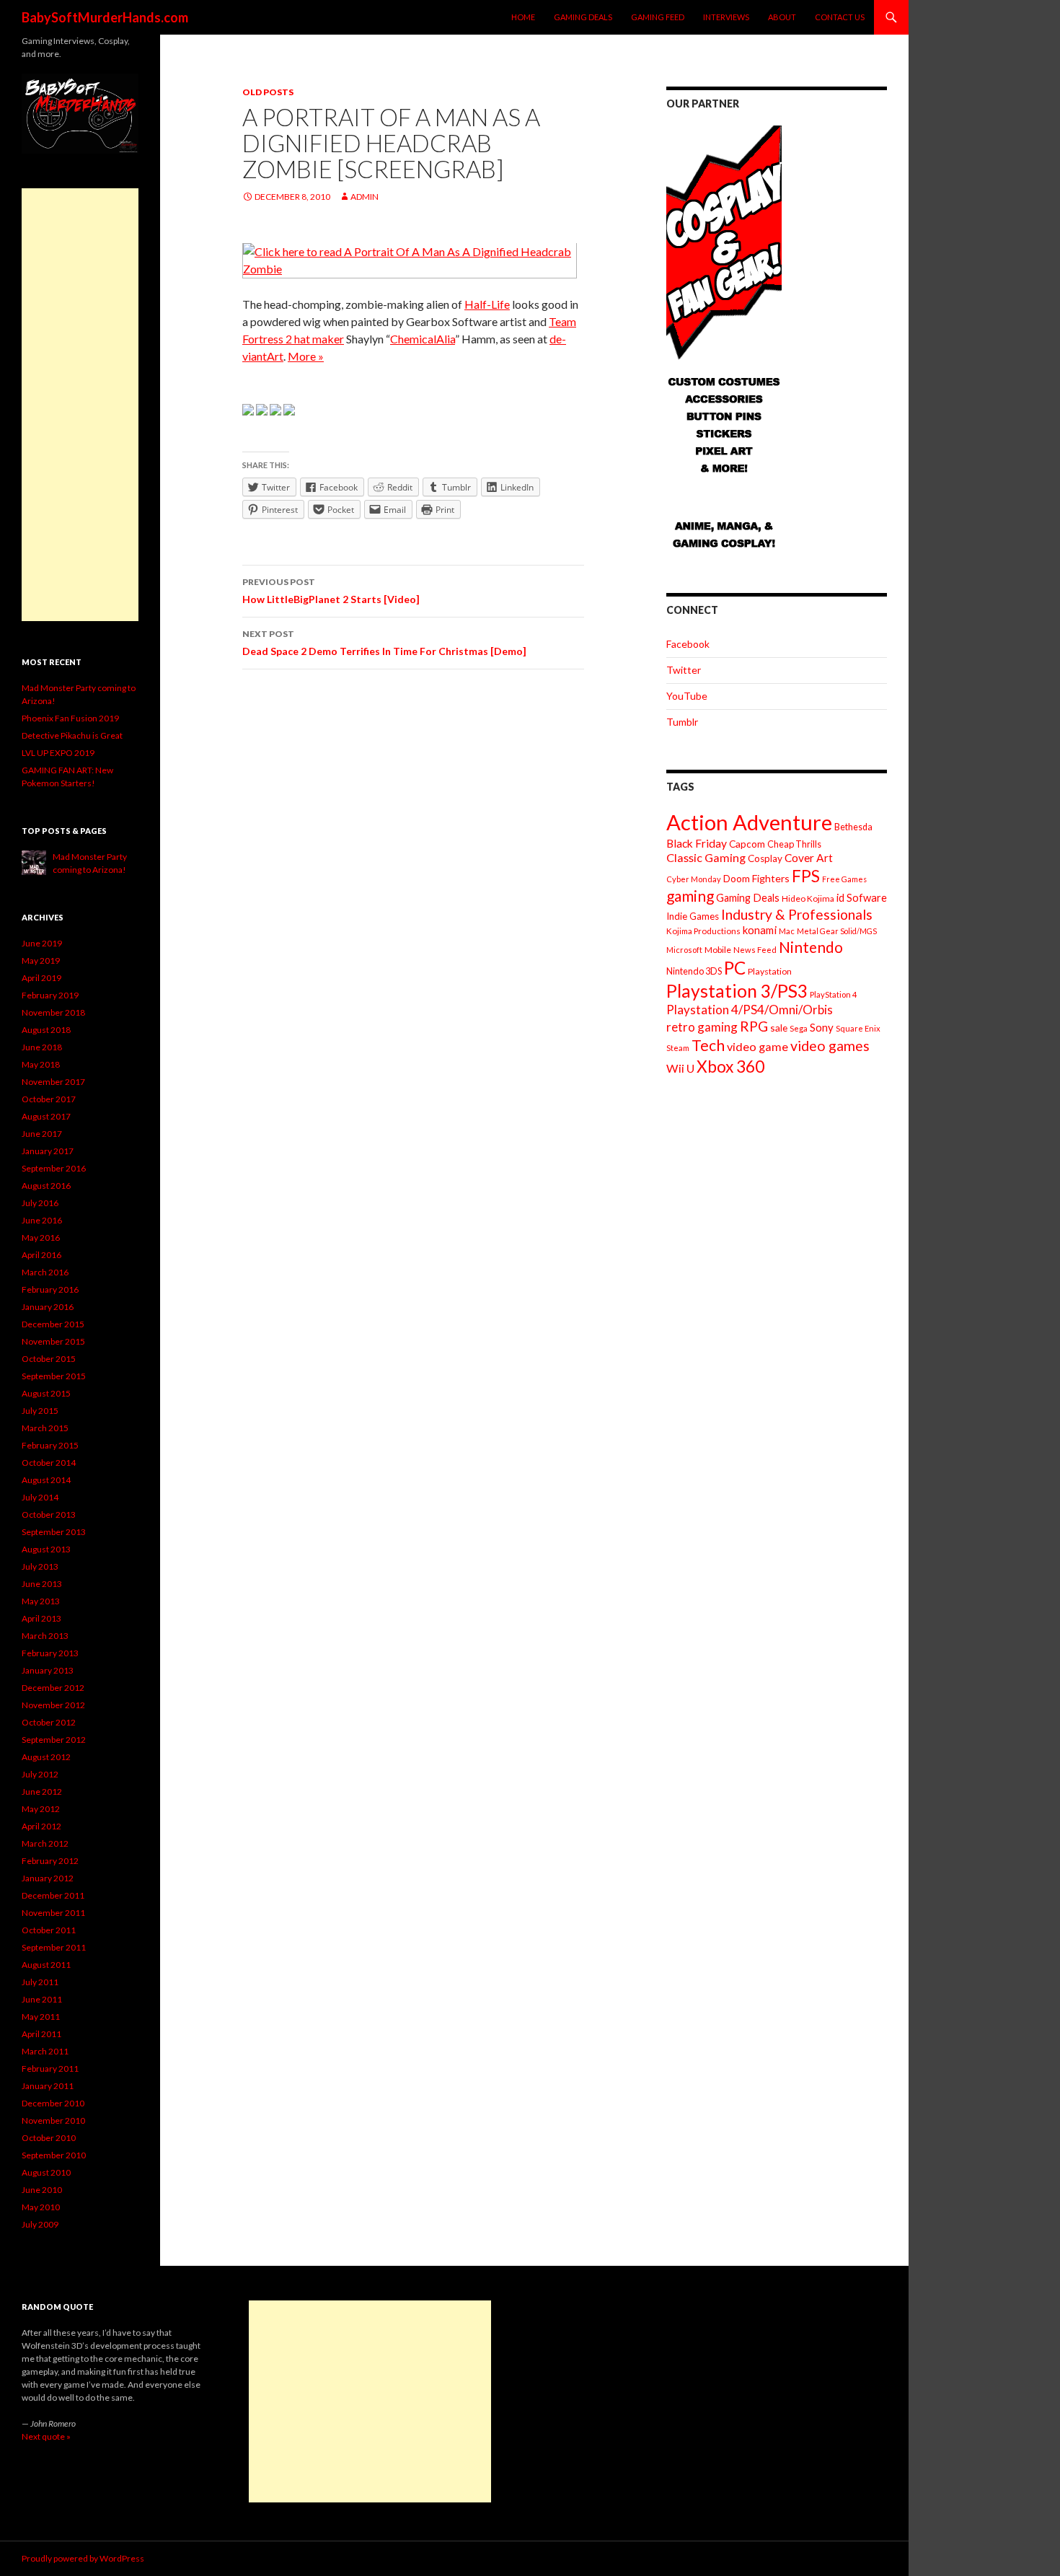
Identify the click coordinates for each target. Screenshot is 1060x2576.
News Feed (755, 950)
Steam (678, 1048)
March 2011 (45, 2051)
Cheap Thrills (794, 844)
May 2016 (41, 1238)
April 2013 (41, 1618)
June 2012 (42, 1792)
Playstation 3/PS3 (737, 991)
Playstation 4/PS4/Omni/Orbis (750, 1010)
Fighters (771, 878)
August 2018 (46, 1030)
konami (760, 930)
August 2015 (46, 1393)
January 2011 (48, 2086)
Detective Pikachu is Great (72, 735)
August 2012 (46, 1757)
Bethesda (853, 827)
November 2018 (53, 1012)
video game (758, 1046)
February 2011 (50, 2069)
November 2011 (53, 1913)
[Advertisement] (80, 405)
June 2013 (42, 1584)
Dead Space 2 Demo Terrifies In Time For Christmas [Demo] (384, 643)
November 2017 (53, 1082)
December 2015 (53, 1324)
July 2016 (40, 1203)
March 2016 (45, 1272)
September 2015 (54, 1376)
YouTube (687, 696)
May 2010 (41, 2207)
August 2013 (46, 1549)
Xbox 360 (730, 1067)
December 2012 (53, 1688)
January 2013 (48, 1670)
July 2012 (40, 1774)
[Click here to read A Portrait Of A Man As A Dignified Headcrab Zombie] (410, 259)
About (782, 17)
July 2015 (40, 1411)
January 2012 (48, 1878)
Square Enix (858, 1028)
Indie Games (693, 916)
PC (735, 968)
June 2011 (42, 1999)
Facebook (688, 644)
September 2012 (54, 1740)
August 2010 (46, 2172)
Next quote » (46, 2436)
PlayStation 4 (834, 994)
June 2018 (42, 1047)
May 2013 (41, 1601)
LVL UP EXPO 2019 (58, 753)
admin (365, 197)
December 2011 (53, 1895)
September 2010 (54, 2155)
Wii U (680, 1068)
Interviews (726, 17)
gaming (690, 896)
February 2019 (50, 995)
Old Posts (268, 92)
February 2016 (50, 1289)
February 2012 (50, 1861)
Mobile (718, 950)
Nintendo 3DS (694, 971)
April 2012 (41, 1826)
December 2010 (53, 2103)
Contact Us (840, 17)
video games (830, 1046)
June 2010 (42, 2190)
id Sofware (862, 897)
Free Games (844, 879)
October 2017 (49, 1099)
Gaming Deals (583, 17)
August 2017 (46, 1116)
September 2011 (54, 1947)
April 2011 (41, 2034)
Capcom (747, 844)
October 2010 (49, 2138)
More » (306, 356)
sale (779, 1028)
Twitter (684, 670)
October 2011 (49, 1930)
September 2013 (54, 1532)
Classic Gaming (706, 857)
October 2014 (49, 1463)
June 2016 (42, 1220)
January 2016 (48, 1307)
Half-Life (487, 304)
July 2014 (40, 1497)
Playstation (770, 971)
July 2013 (40, 1566)
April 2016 (41, 1255)
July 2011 (40, 1982)
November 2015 (53, 1341)
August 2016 (46, 1186)
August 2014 (46, 1480)
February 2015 (50, 1445)
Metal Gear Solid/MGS (837, 931)
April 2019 (41, 978)
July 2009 (40, 2224)
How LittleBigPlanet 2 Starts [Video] (331, 591)
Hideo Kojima (808, 898)
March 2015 (45, 1428)
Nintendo (811, 947)
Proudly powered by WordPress (83, 2558)
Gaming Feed (658, 17)
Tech (708, 1045)
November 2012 (53, 1705)
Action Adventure (749, 822)
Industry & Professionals (797, 914)
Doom (737, 878)
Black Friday (697, 843)
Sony (822, 1027)
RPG (754, 1026)
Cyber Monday (694, 879)
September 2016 (54, 1168)
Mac (787, 931)
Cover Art (809, 858)
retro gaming (702, 1027)
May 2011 (41, 2017)
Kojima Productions (703, 931)
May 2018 (41, 1064)
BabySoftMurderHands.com (105, 17)
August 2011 (46, 1965)
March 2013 (45, 1636)
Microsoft (684, 950)
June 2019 (42, 943)
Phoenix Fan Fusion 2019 (70, 718)
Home (523, 17)
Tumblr (682, 722)
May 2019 (41, 960)
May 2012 (41, 1809)
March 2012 (45, 1843)
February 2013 (50, 1653)
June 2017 (42, 1134)
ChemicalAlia (423, 339)
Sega (799, 1028)
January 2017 (48, 1151)
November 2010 (53, 2120)
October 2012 (49, 1722)
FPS (806, 876)
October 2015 (49, 1359)
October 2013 (49, 1515)
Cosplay (765, 858)
